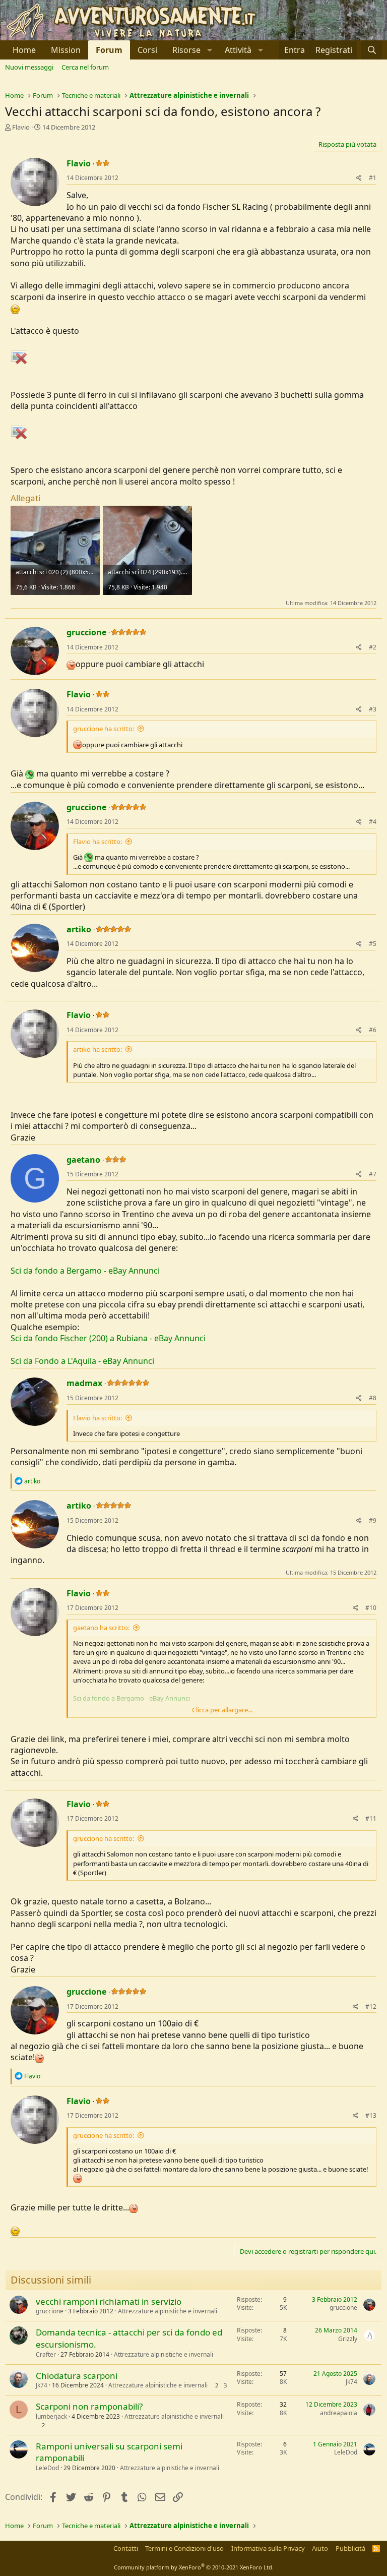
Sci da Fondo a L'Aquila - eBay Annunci (82, 1361)
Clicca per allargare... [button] (222, 1710)
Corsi (147, 50)
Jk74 (42, 2385)
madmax (84, 1383)
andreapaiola (339, 2413)
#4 (373, 822)
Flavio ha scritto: (98, 842)
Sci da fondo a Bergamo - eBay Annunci (85, 1271)
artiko (79, 929)
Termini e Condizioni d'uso (184, 2548)
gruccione (86, 632)
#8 (373, 1398)
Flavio (21, 127)
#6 (373, 1030)
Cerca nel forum (85, 67)
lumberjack (51, 2416)
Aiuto (320, 2548)
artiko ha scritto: (98, 1049)
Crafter (46, 2354)
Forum (109, 50)
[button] (191, 50)
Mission (66, 50)
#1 (373, 178)
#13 (371, 2115)
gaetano (83, 1160)
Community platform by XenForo (194, 2567)
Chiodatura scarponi (77, 2376)
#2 (373, 647)
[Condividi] (359, 178)
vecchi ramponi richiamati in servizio (109, 2301)
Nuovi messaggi (29, 67)
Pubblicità (350, 2548)
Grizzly (348, 2339)
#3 (373, 709)
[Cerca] (372, 50)
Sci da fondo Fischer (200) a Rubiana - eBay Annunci (108, 1338)
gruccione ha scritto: (104, 729)
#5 (373, 944)
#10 (371, 1608)
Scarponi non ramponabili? (89, 2406)
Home (24, 50)
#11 (371, 1818)
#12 (371, 2006)
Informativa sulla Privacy (268, 2548)
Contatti (126, 2548)
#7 (373, 1174)
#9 (373, 1520)
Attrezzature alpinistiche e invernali (168, 2311)
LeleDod (47, 2468)
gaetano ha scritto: (101, 1628)
